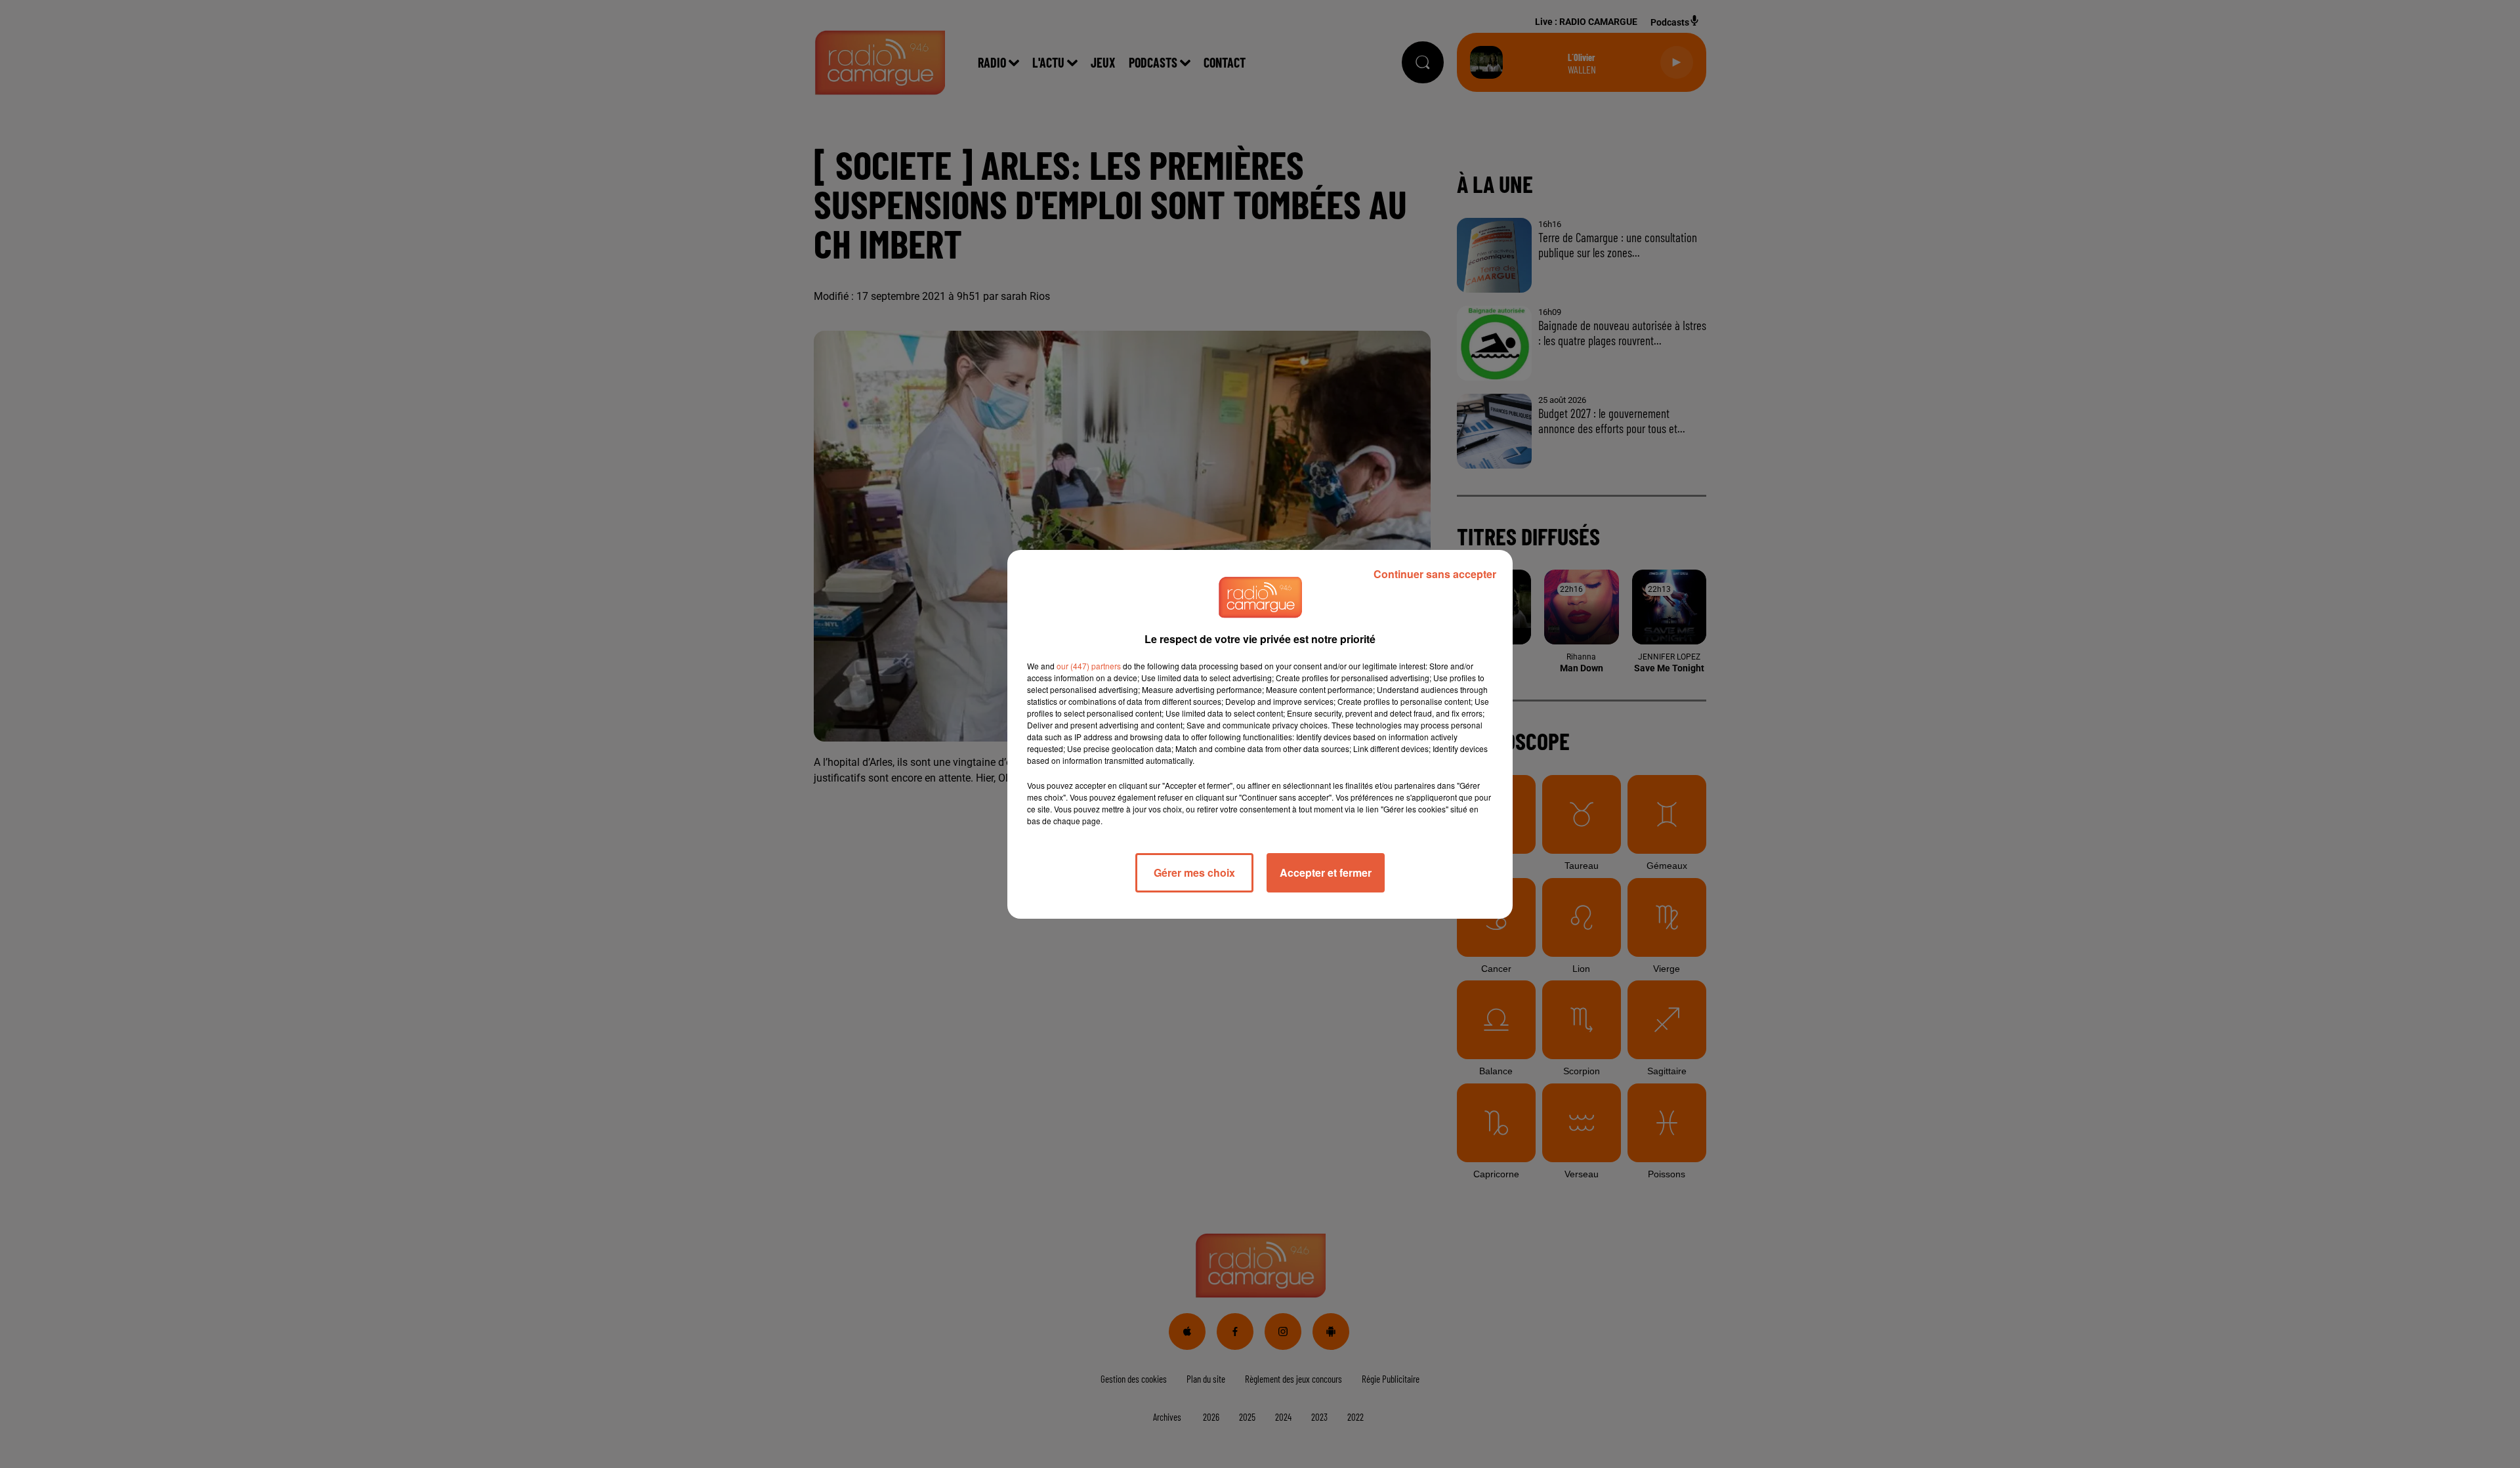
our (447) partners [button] (1089, 666)
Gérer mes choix (1194, 872)
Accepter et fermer (1326, 872)
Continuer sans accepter (1435, 574)
